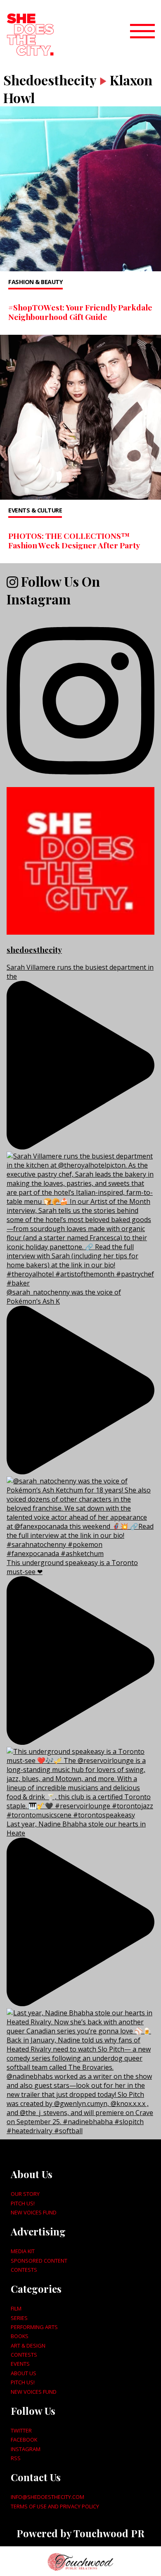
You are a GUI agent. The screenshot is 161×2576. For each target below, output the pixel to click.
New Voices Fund (34, 2212)
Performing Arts (34, 2327)
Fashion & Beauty (36, 282)
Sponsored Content (39, 2261)
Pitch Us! (23, 2203)
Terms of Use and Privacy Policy (55, 2506)
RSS (16, 2458)
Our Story (25, 2194)
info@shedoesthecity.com (47, 2497)
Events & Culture (35, 510)
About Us (24, 2373)
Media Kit (23, 2251)
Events (20, 2364)
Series (19, 2318)
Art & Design (28, 2346)
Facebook (24, 2440)
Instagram (26, 2449)
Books (20, 2336)
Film (16, 2308)
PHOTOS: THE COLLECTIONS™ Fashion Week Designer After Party (74, 540)
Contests (24, 2270)
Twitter (21, 2430)
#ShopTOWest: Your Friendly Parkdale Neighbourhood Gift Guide (80, 312)
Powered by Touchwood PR (80, 2533)
